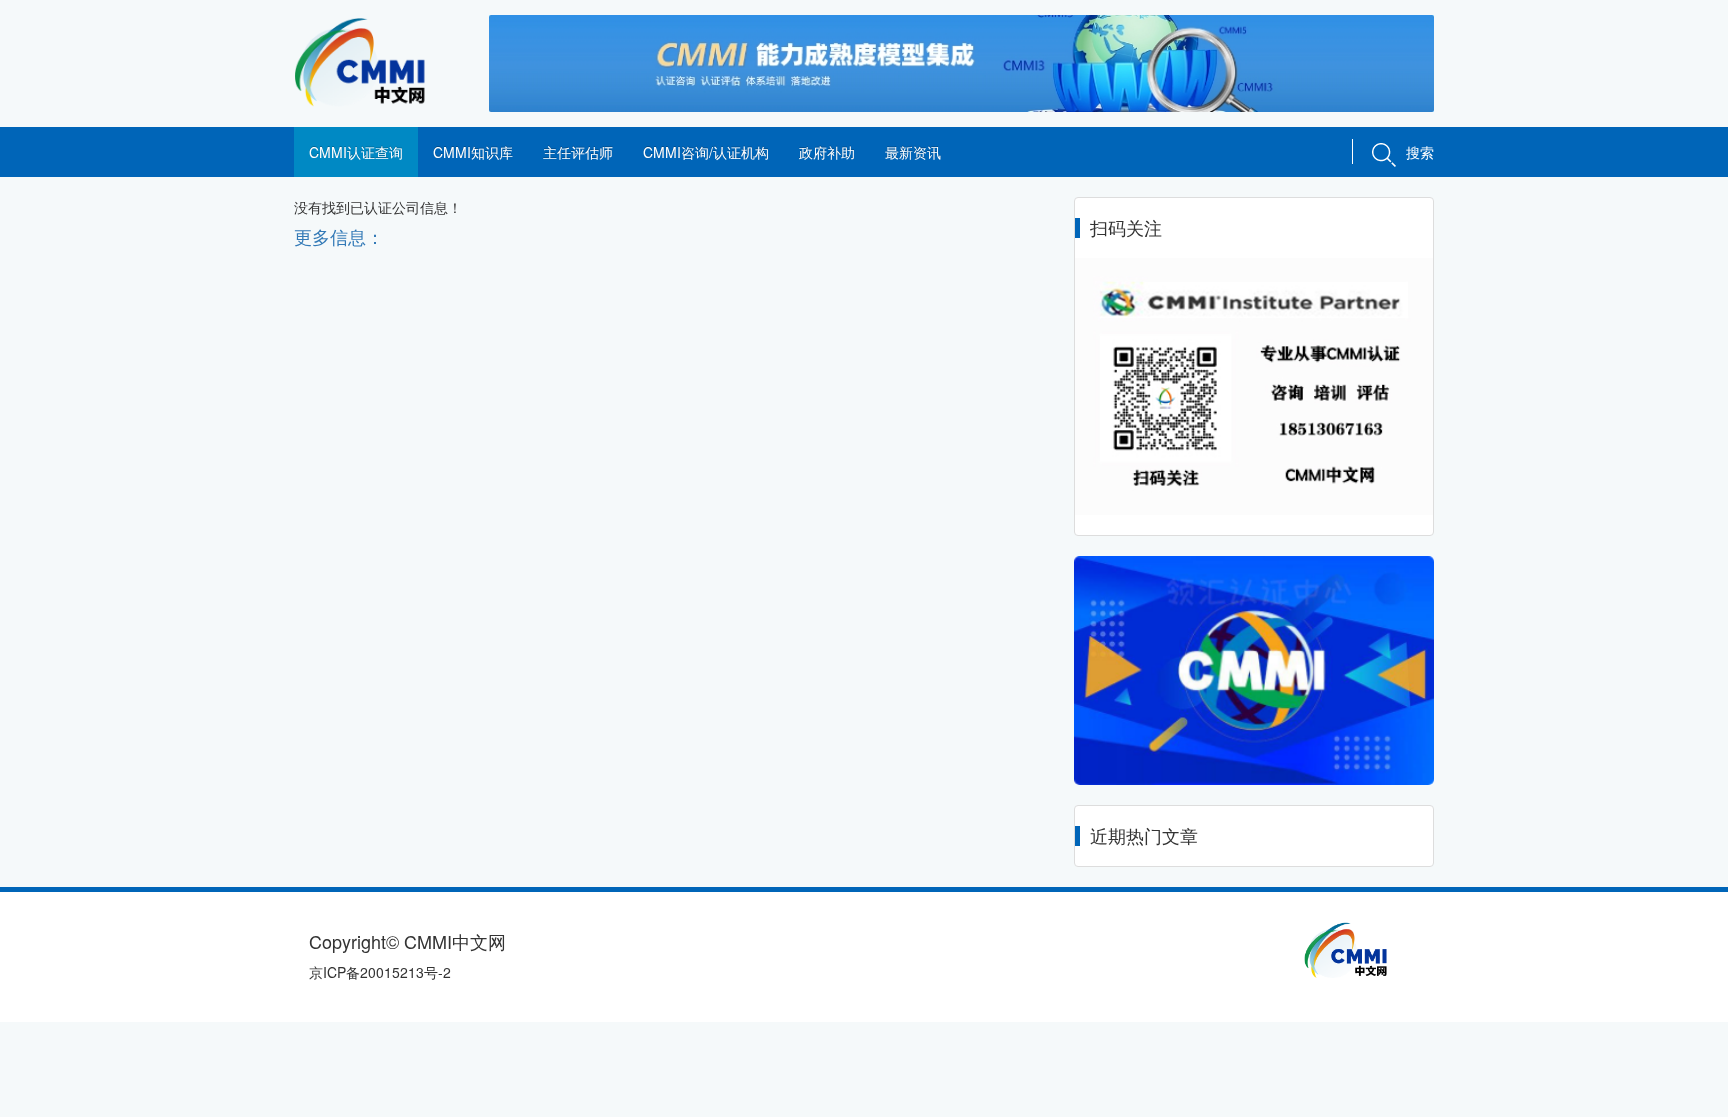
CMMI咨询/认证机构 (706, 152)
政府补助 (827, 152)
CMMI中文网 (376, 62)
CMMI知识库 (473, 152)
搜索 (1420, 152)
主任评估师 (578, 152)
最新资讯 (913, 152)
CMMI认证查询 (356, 152)
